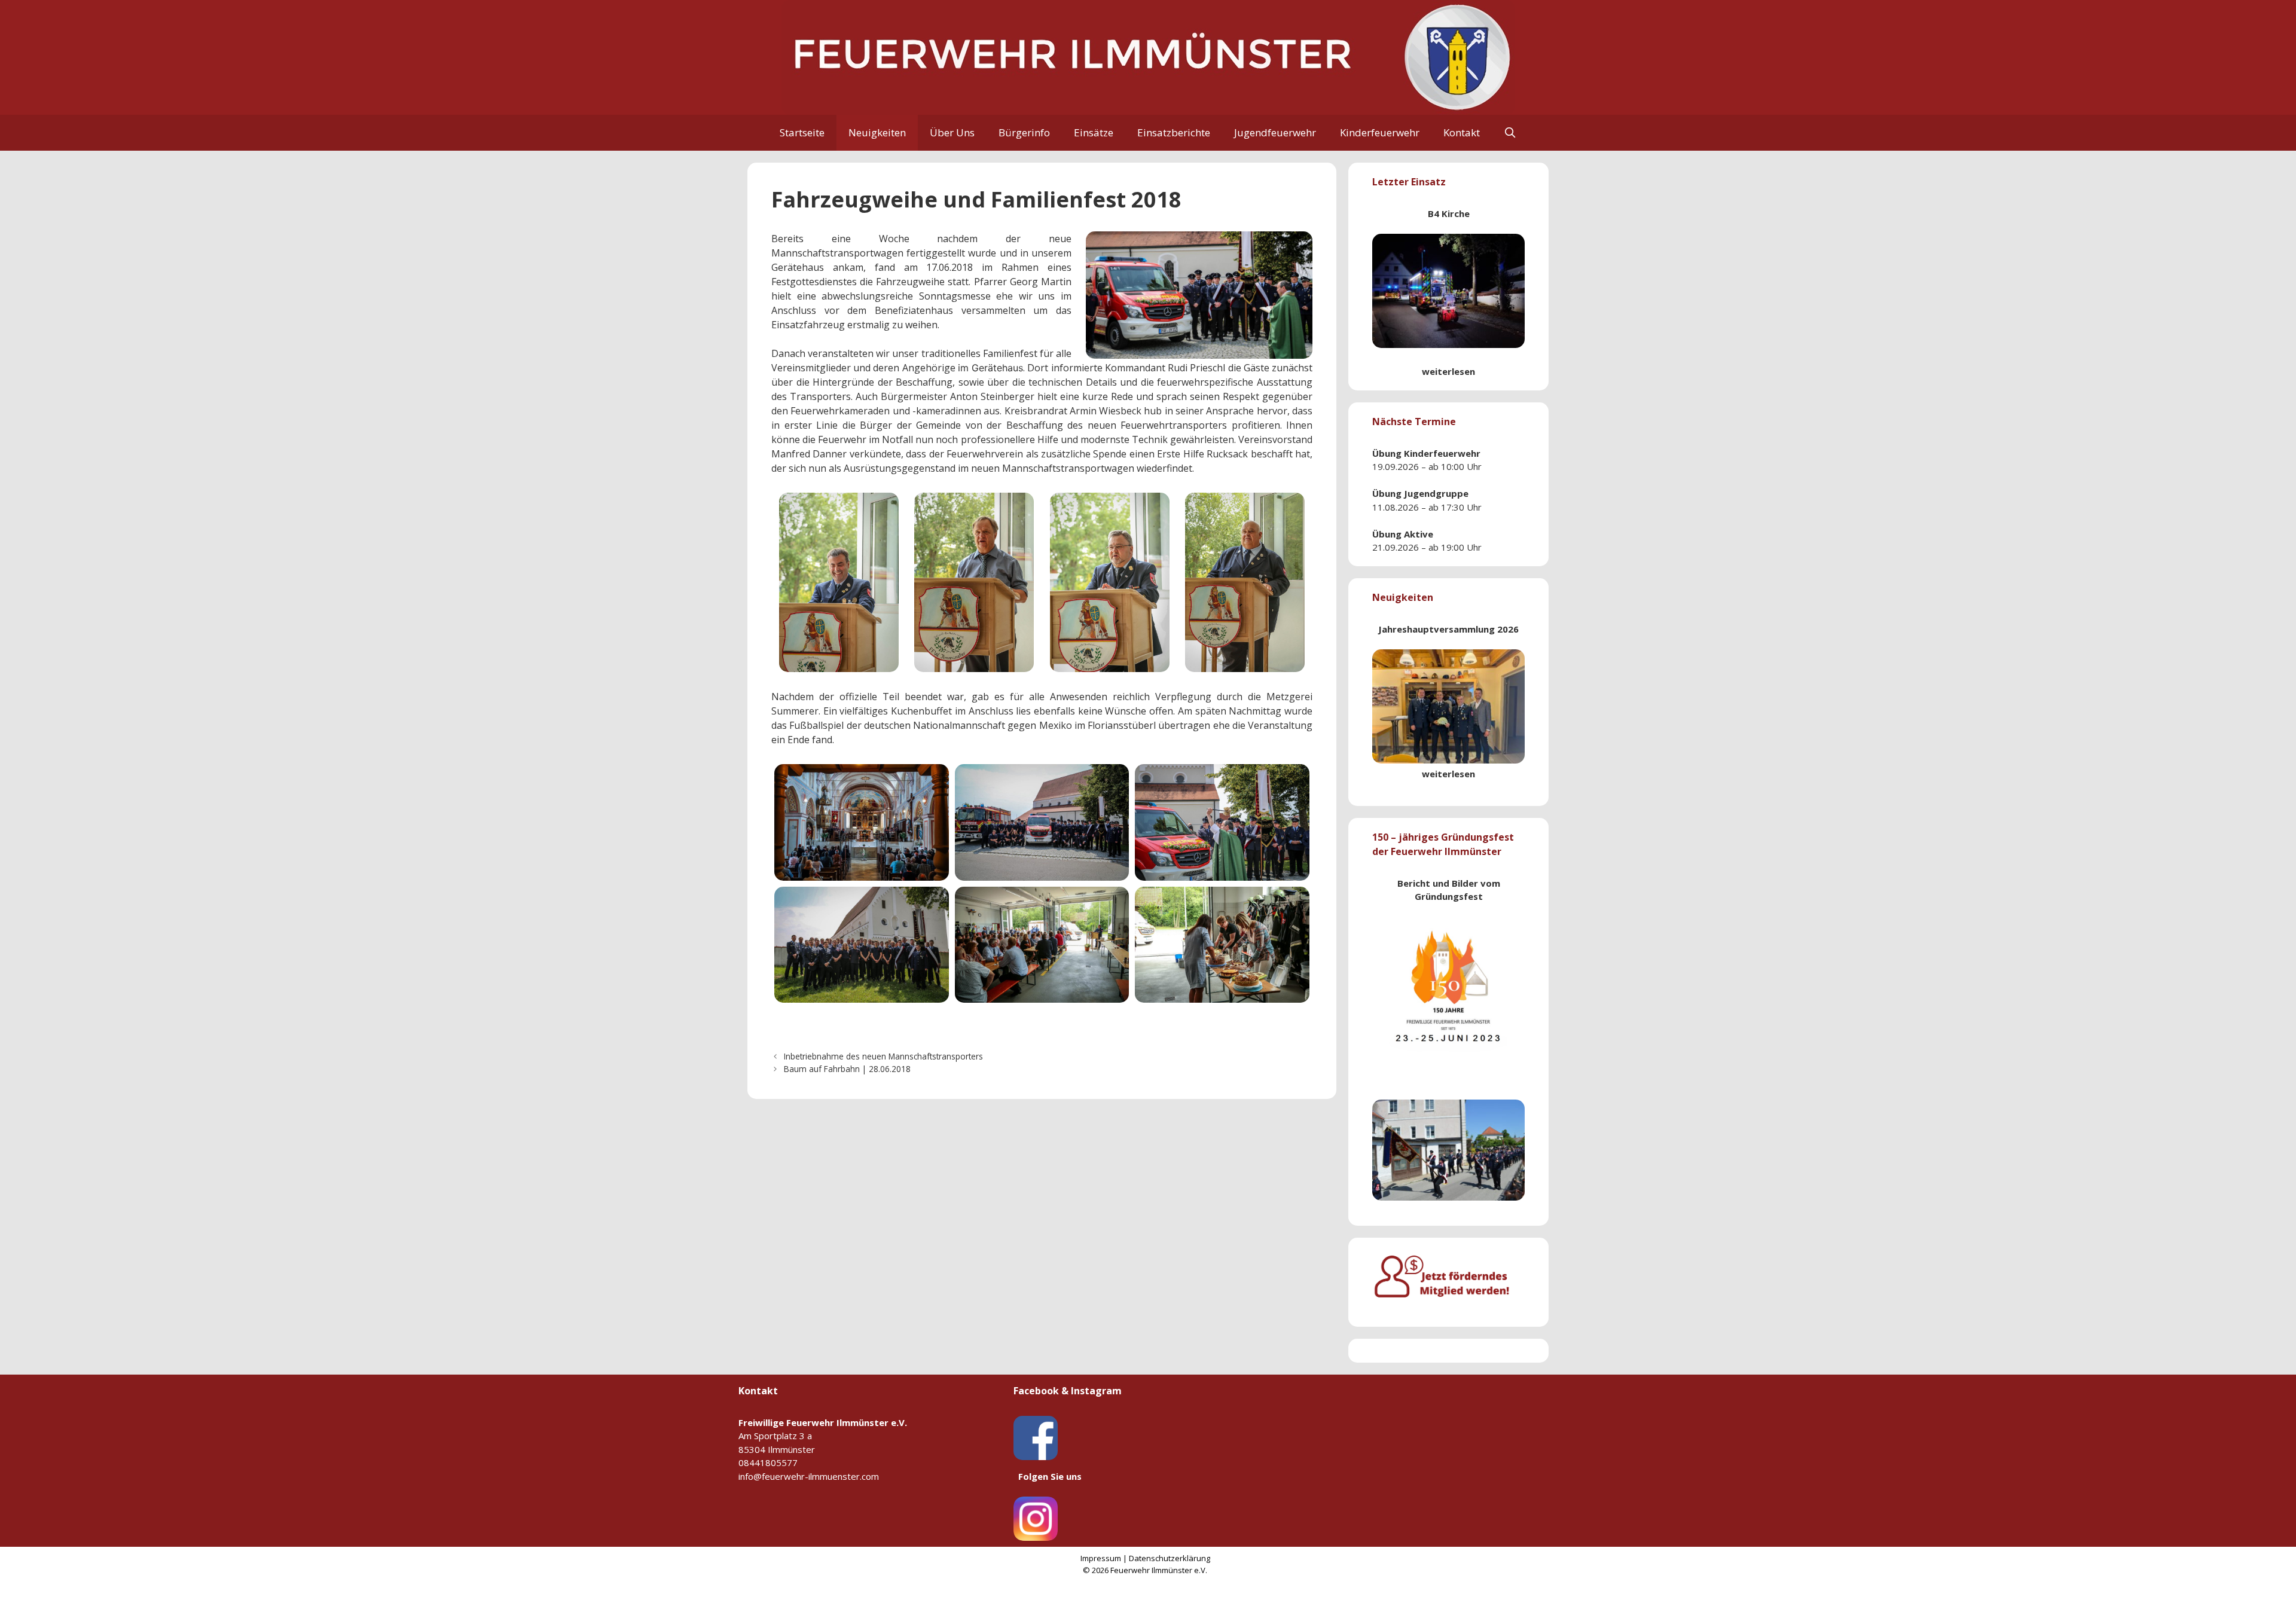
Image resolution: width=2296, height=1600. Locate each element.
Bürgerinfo (1024, 132)
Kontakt (1462, 132)
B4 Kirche (1449, 213)
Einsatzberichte (1174, 132)
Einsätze (1094, 132)
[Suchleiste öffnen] (1510, 133)
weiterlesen (1448, 371)
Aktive (1419, 534)
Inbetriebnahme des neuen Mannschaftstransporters (883, 1056)
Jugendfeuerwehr (1275, 132)
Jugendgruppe (1436, 493)
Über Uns (952, 132)
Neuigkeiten (877, 132)
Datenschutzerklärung (1170, 1558)
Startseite (802, 132)
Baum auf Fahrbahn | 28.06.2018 (847, 1069)
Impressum (1101, 1558)
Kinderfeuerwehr (1380, 132)
